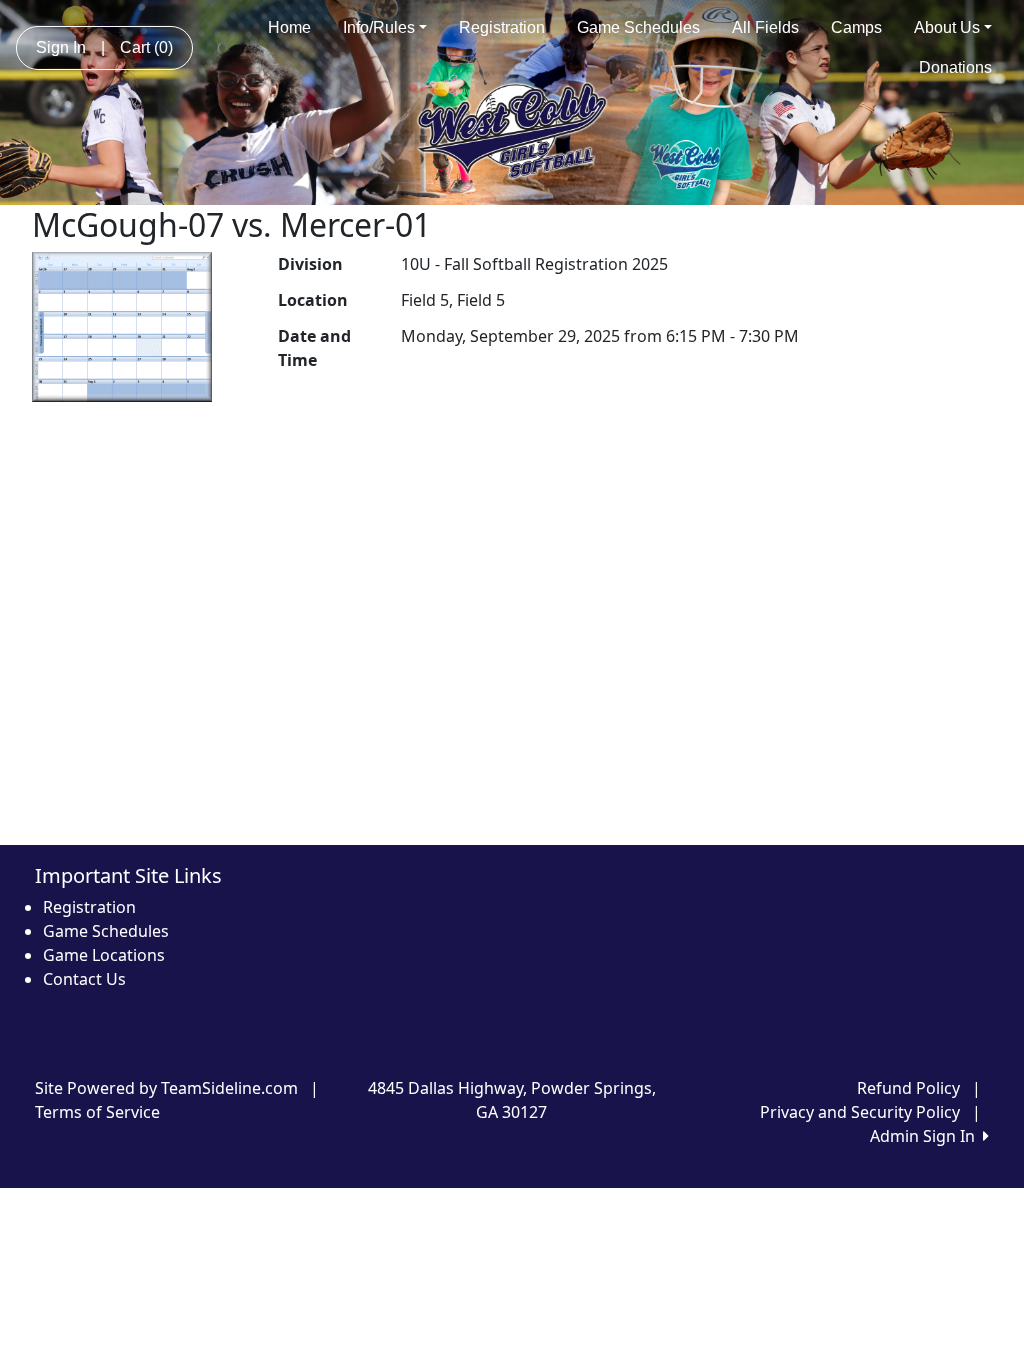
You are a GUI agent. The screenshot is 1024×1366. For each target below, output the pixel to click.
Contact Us (84, 979)
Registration (502, 27)
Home (289, 27)
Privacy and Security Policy (860, 1112)
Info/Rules (379, 27)
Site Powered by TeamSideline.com (166, 1088)
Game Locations (104, 955)
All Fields (765, 27)
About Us (947, 27)
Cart (146, 47)
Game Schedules (638, 27)
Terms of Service (97, 1112)
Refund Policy (908, 1088)
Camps (856, 27)
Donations (955, 67)
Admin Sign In (926, 1136)
